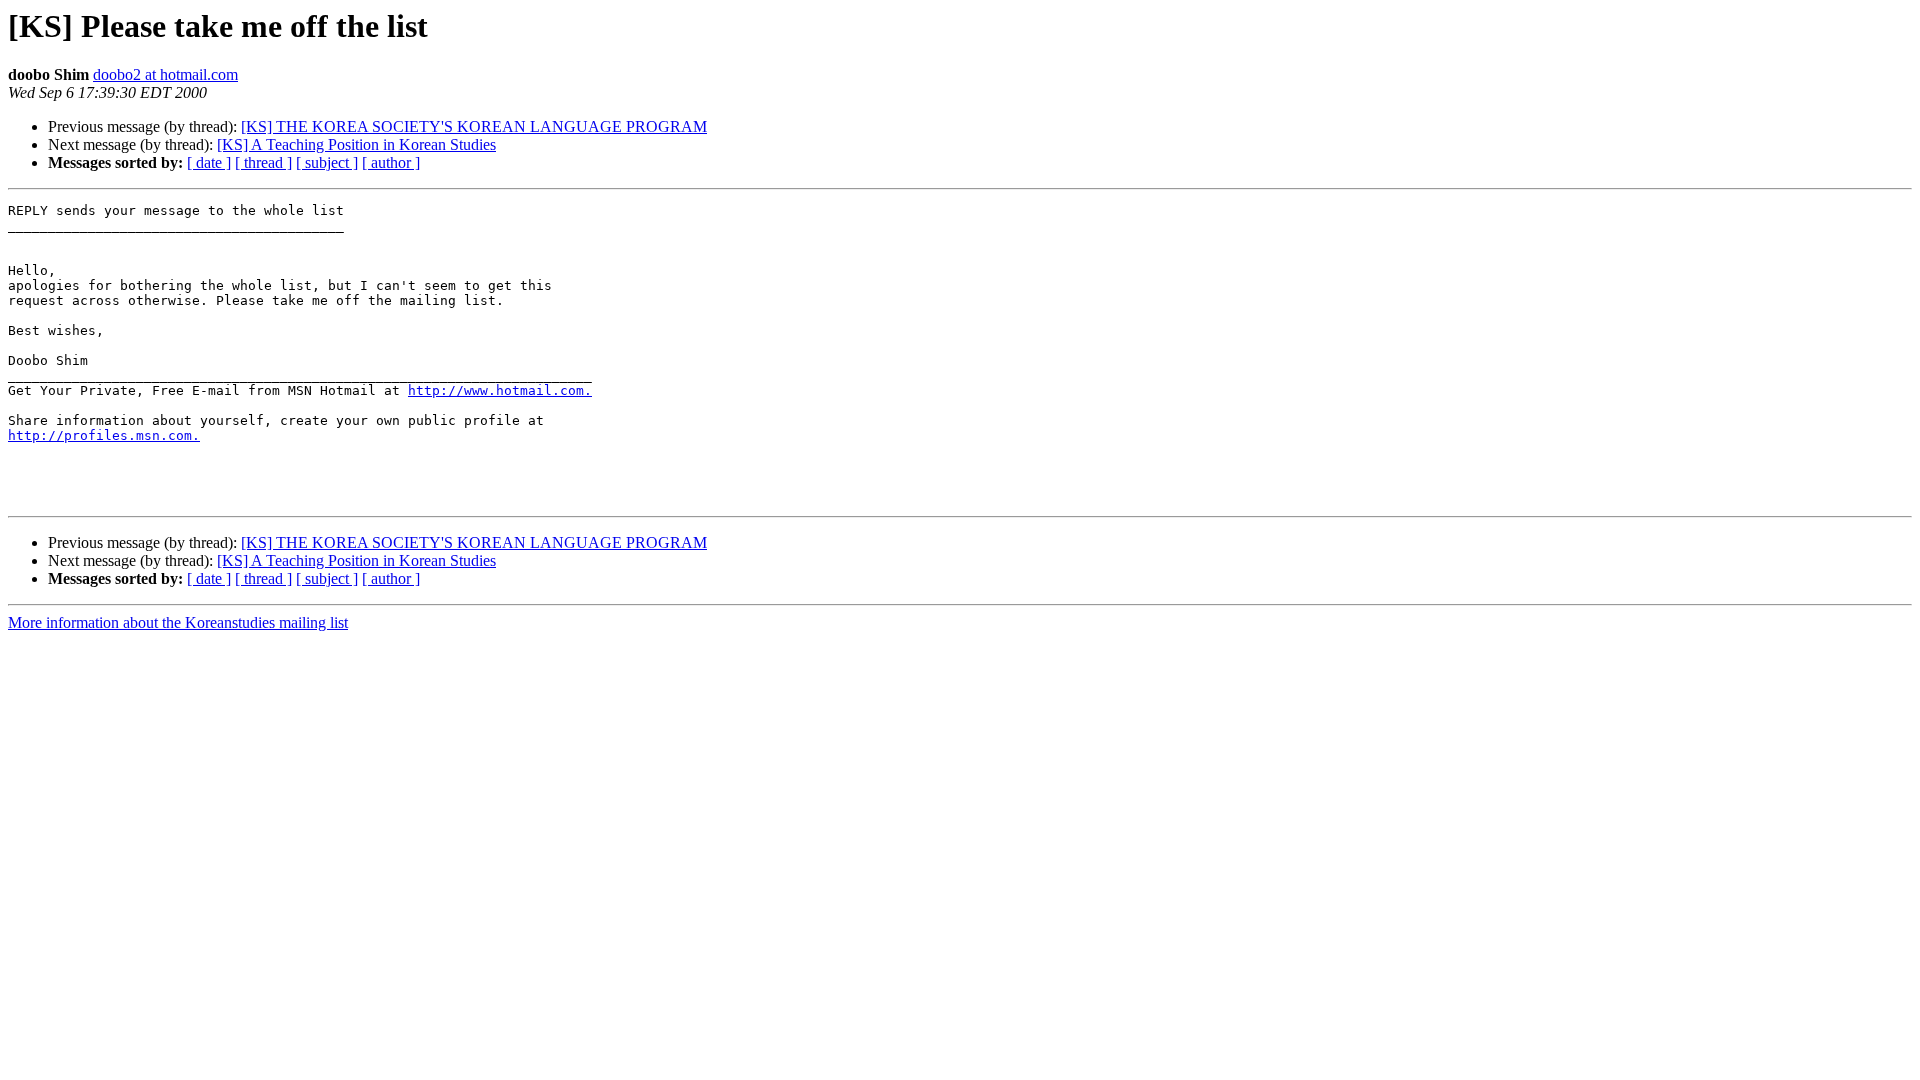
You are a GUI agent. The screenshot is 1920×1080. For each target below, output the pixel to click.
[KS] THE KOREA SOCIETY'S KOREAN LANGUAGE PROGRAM (474, 126)
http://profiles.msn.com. (104, 435)
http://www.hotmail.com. (500, 390)
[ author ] (391, 162)
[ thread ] (263, 162)
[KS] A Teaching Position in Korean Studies (356, 144)
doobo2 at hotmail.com (165, 74)
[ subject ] (327, 162)
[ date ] (209, 162)
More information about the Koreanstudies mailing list (178, 622)
